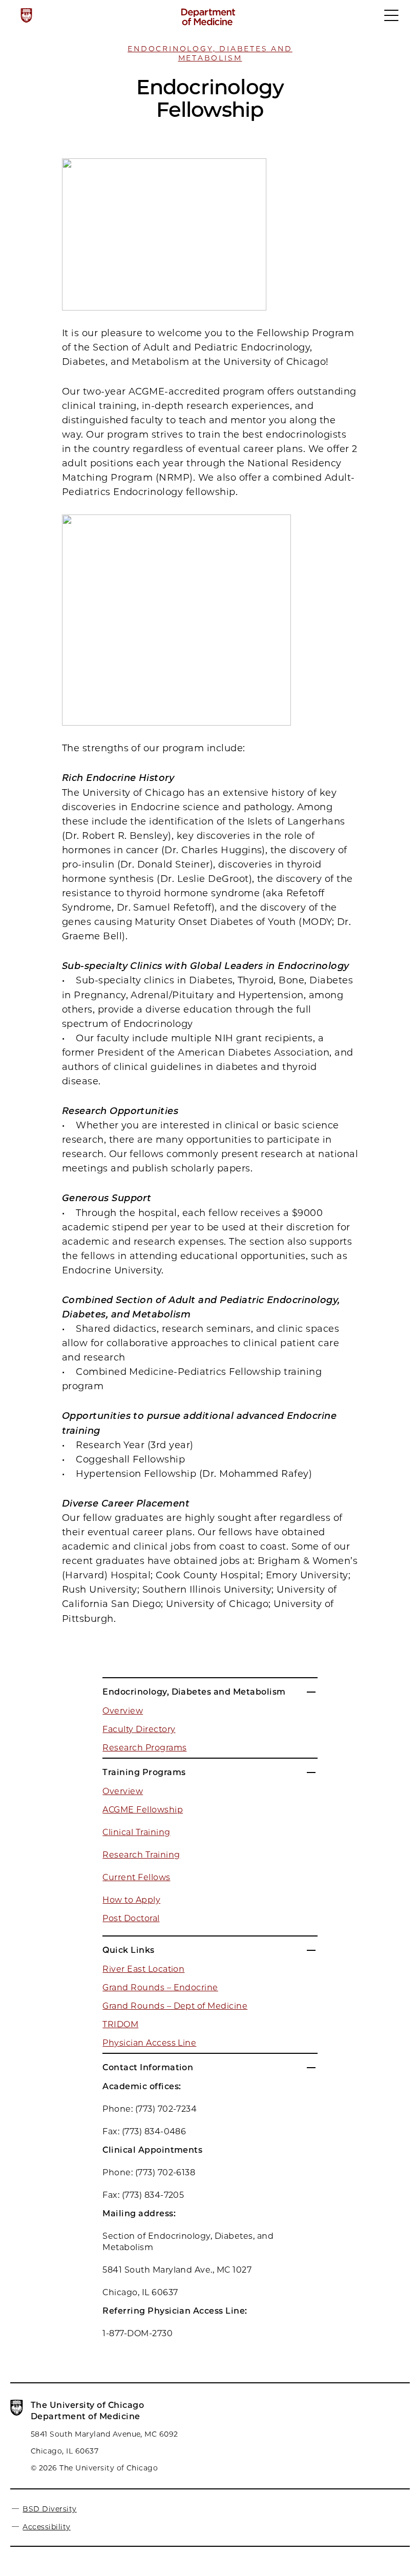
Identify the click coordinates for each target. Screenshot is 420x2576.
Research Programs (144, 1748)
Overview (123, 1711)
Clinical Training (136, 1832)
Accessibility (46, 2527)
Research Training (141, 1855)
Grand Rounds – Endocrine (160, 1987)
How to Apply (131, 1900)
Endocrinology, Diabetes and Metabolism (210, 53)
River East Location (143, 1969)
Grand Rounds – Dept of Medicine (175, 2006)
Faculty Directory (139, 1729)
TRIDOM (120, 2024)
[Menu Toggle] (392, 20)
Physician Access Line (149, 2043)
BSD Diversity (49, 2509)
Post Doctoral (131, 1918)
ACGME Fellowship (143, 1810)
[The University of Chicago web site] (26, 15)
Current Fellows (136, 1877)
